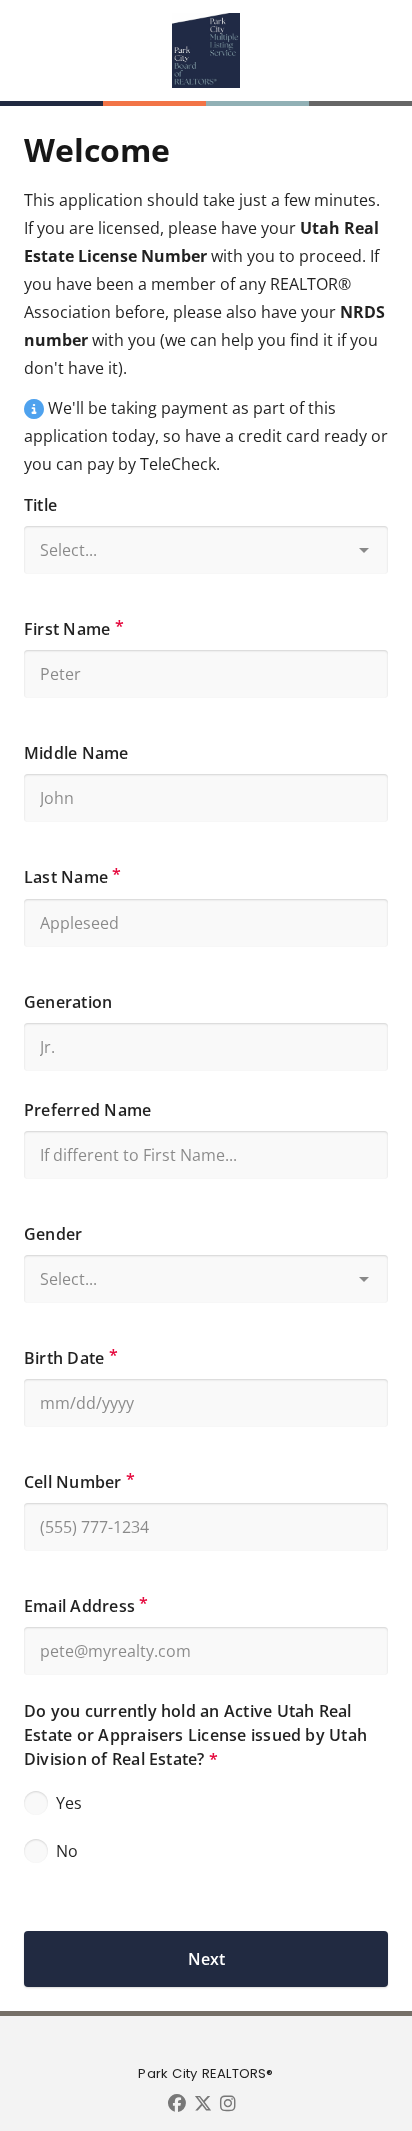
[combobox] (206, 544)
